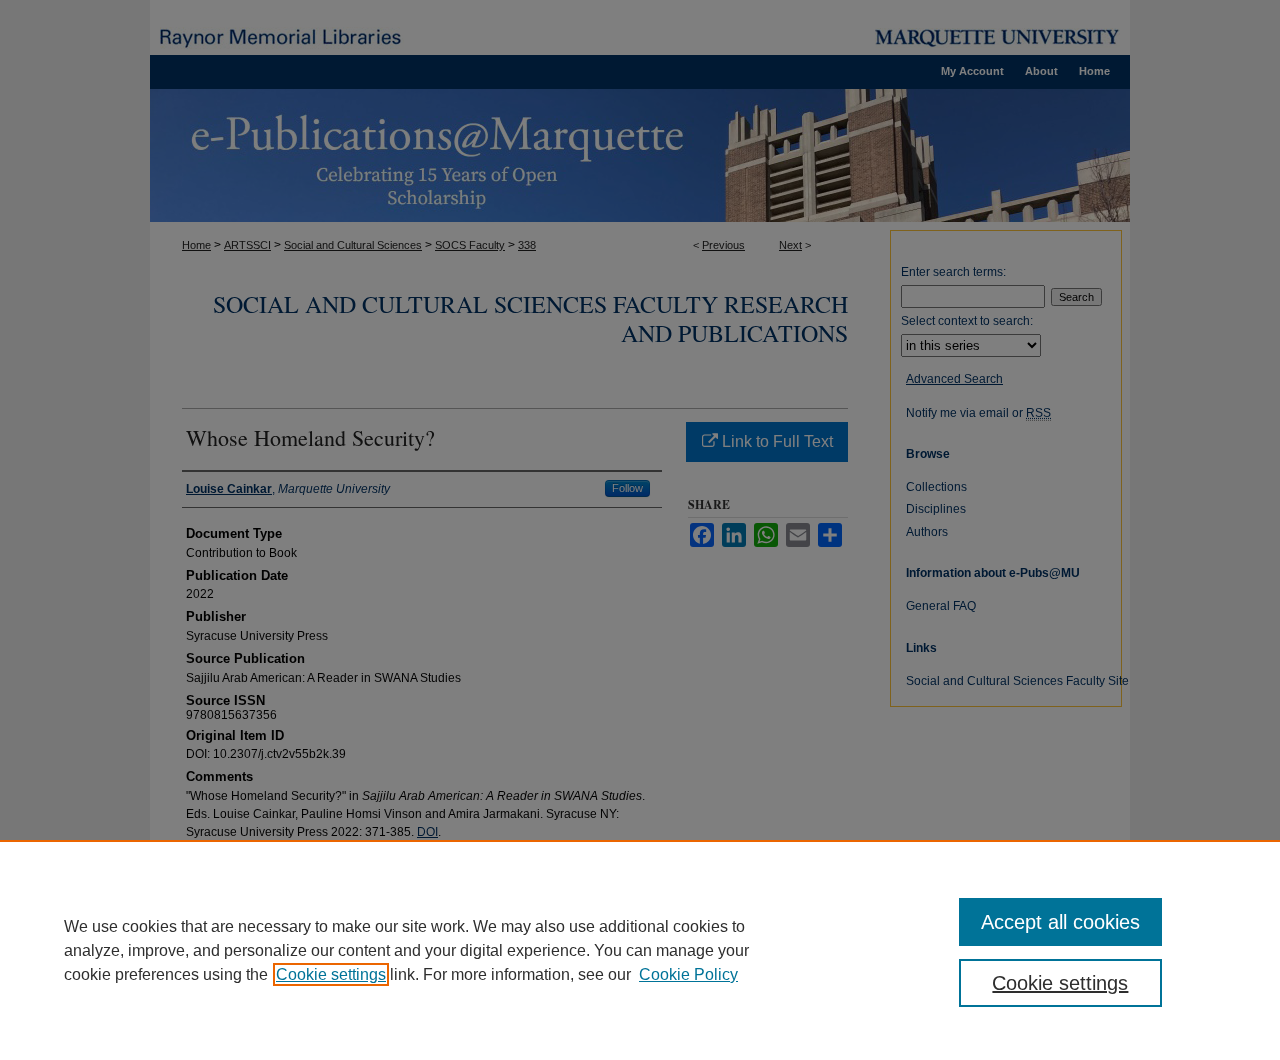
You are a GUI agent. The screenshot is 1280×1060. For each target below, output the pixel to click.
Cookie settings (331, 974)
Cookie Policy (688, 974)
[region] (640, 950)
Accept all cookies (1060, 922)
